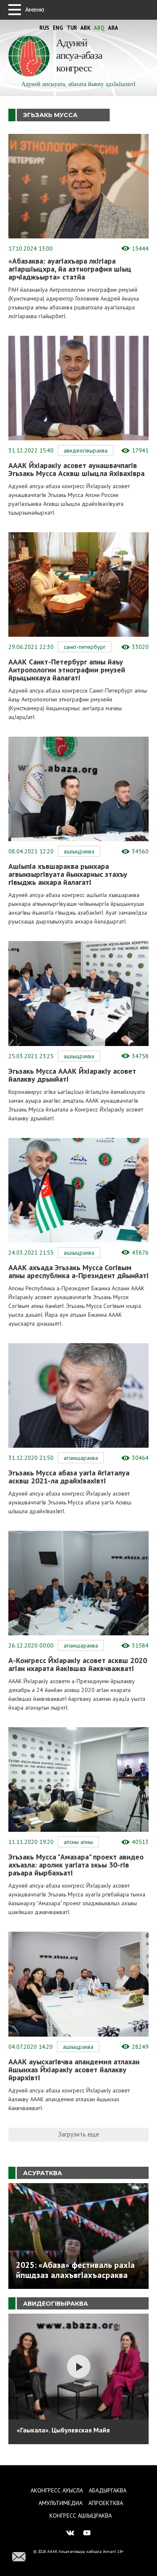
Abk (85, 28)
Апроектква (106, 2503)
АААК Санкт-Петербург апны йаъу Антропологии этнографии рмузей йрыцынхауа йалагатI (67, 670)
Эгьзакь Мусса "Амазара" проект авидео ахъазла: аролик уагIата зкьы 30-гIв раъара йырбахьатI (76, 1865)
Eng (58, 28)
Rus (44, 28)
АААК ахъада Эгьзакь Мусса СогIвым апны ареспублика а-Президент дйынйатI (78, 1271)
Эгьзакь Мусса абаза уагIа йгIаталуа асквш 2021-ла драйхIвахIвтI (69, 1477)
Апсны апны (78, 1842)
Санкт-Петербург (85, 647)
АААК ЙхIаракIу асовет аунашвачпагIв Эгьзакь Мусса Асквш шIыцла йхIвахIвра (76, 469)
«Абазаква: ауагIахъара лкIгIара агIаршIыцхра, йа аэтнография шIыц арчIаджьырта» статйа (70, 269)
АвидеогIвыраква (86, 450)
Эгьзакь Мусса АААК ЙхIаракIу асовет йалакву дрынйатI (72, 1075)
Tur (72, 28)
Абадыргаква (108, 2490)
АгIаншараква (81, 1458)
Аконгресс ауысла (57, 2490)
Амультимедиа (60, 2503)
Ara (113, 28)
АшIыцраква (79, 851)
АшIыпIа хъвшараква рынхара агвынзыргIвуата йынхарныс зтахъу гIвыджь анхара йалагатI (68, 874)
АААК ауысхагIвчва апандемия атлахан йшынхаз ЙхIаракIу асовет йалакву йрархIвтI (74, 2070)
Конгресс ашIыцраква (81, 2516)
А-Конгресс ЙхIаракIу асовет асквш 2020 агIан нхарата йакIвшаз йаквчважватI (78, 1664)
